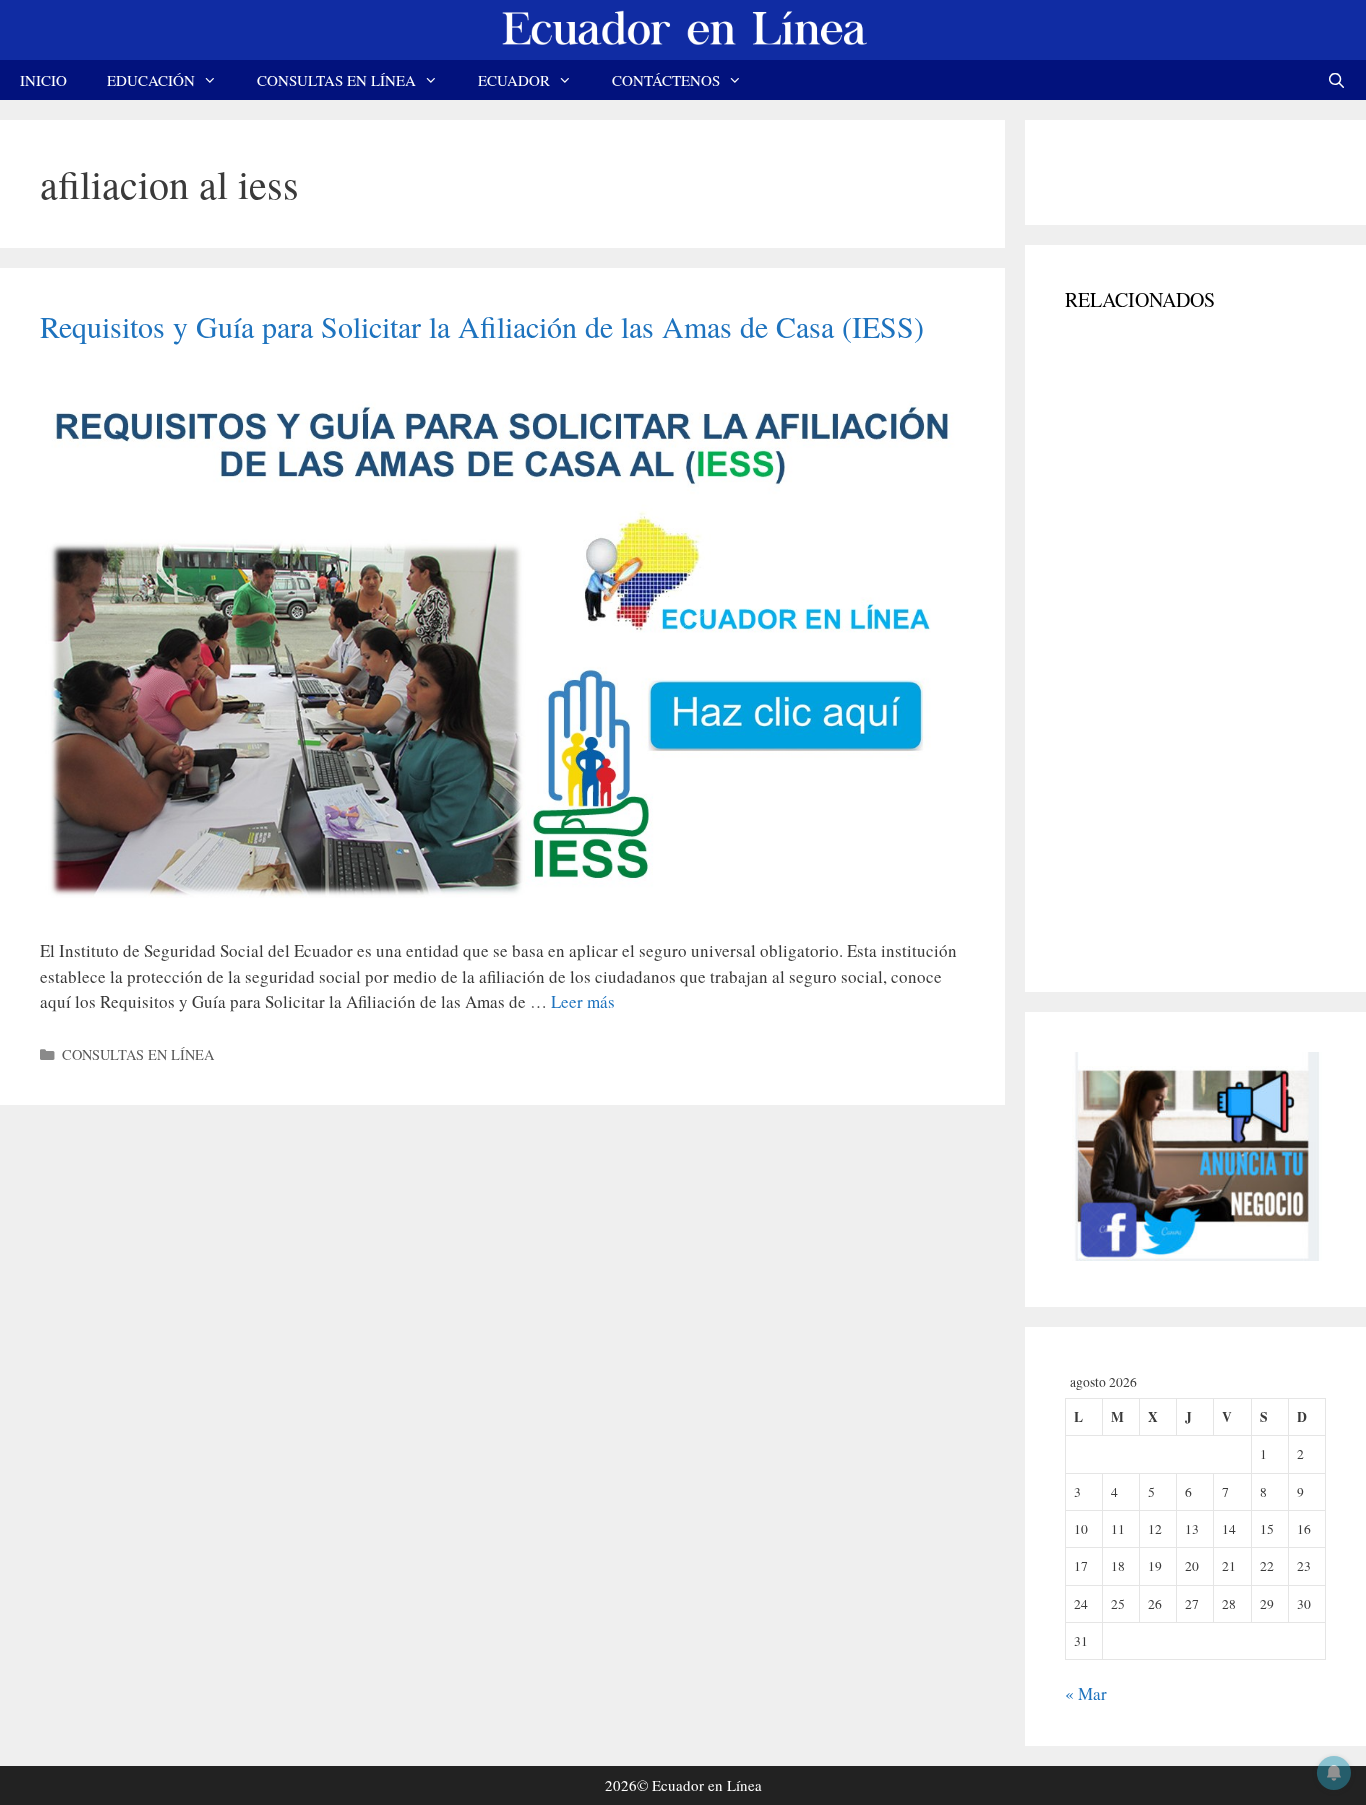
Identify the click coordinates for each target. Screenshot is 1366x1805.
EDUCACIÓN (151, 80)
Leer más (583, 1001)
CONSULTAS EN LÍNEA (336, 80)
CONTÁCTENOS (666, 80)
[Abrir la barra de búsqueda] (1336, 80)
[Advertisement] (1215, 645)
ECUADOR (514, 80)
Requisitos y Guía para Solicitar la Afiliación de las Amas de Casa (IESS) (482, 326)
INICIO (43, 80)
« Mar (1086, 1693)
